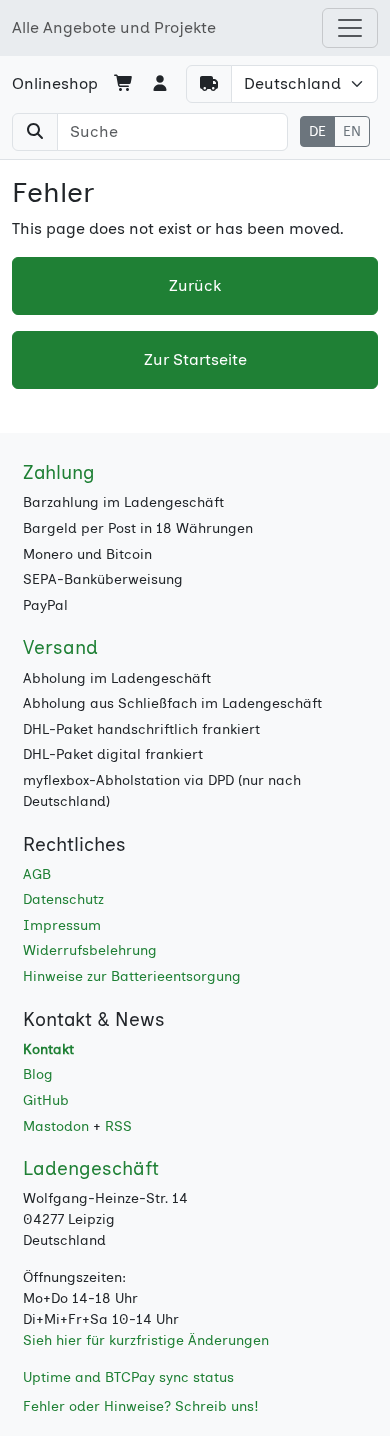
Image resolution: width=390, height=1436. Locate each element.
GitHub (46, 1100)
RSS (118, 1126)
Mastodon (56, 1126)
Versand (60, 647)
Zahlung (59, 472)
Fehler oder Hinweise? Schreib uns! (141, 1406)
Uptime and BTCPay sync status (128, 1377)
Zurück (195, 285)
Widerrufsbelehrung (90, 950)
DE (317, 131)
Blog (38, 1074)
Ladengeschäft (91, 1168)
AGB (37, 874)
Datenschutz (63, 899)
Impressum (62, 925)
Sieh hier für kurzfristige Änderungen (146, 1340)
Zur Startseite (195, 359)
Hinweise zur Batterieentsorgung (132, 976)
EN (352, 131)
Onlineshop (55, 83)
